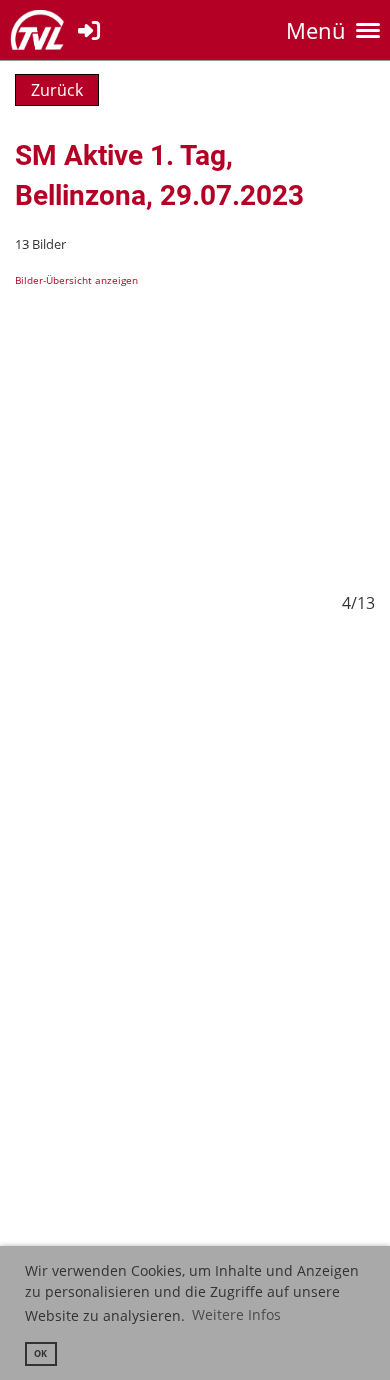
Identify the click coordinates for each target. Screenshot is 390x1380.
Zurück (57, 90)
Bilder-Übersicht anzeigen (76, 280)
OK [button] (40, 1353)
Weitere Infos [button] (236, 1314)
